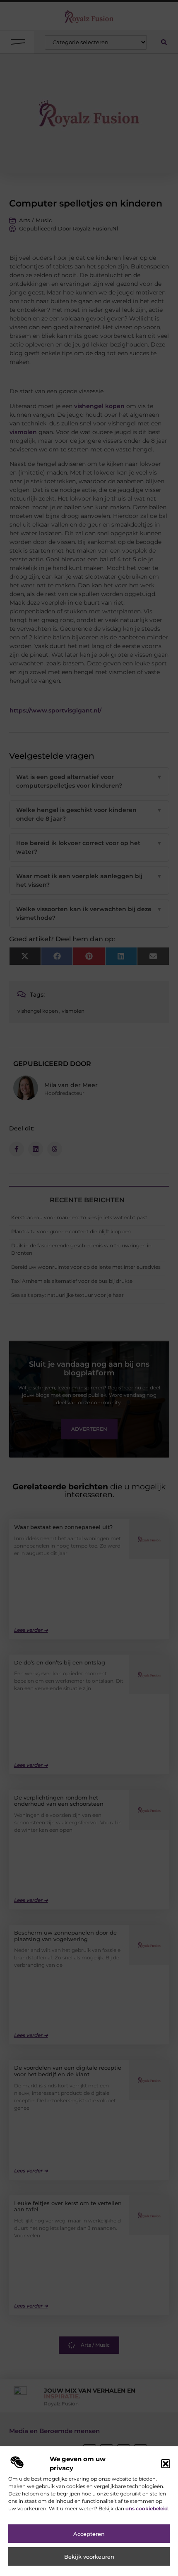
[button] (166, 2464)
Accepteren (89, 2534)
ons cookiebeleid (147, 2508)
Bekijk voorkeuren (89, 2557)
